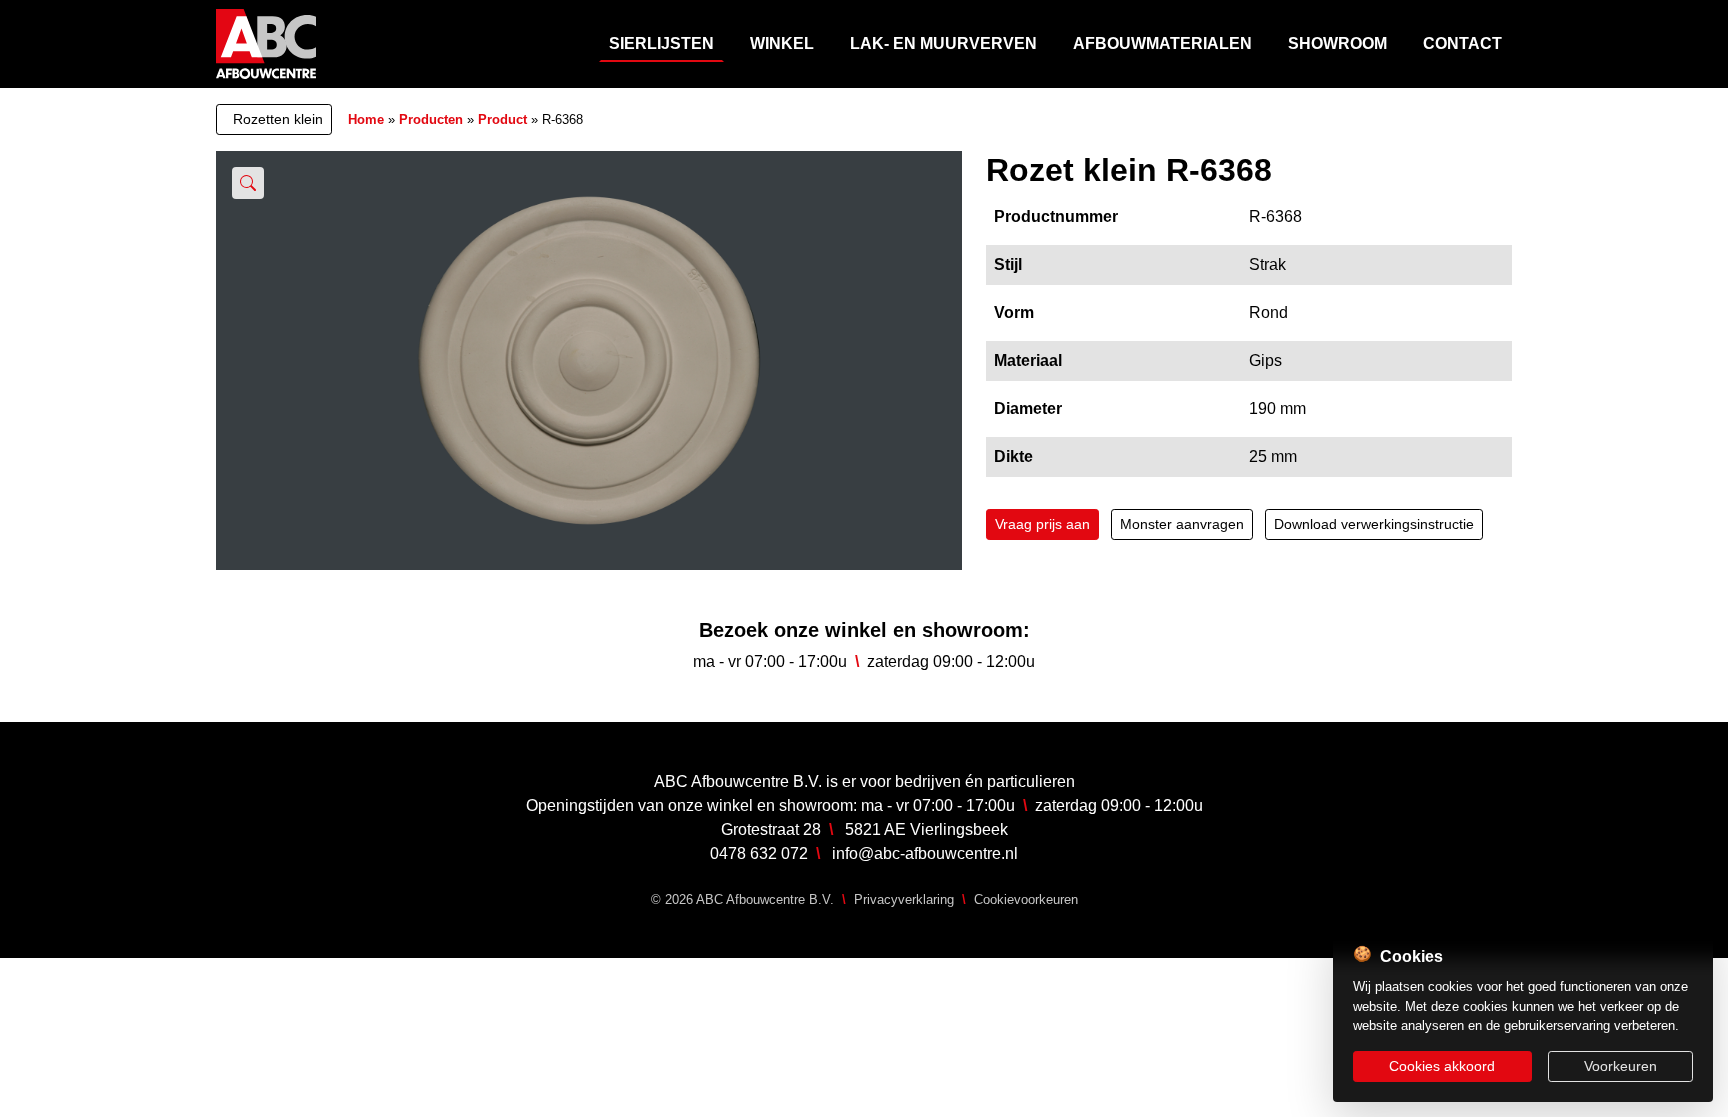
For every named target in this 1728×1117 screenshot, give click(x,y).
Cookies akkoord (1442, 1066)
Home (366, 119)
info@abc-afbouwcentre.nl (925, 853)
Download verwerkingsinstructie (1374, 524)
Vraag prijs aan (1042, 524)
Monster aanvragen (1182, 524)
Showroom (1337, 43)
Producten (431, 119)
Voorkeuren (1620, 1066)
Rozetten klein (278, 119)
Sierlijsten (661, 43)
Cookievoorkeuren (1026, 899)
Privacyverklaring (904, 899)
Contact (1462, 43)
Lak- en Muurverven (943, 43)
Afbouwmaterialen (1162, 43)
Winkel (782, 43)
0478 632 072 (759, 853)
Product (502, 119)
